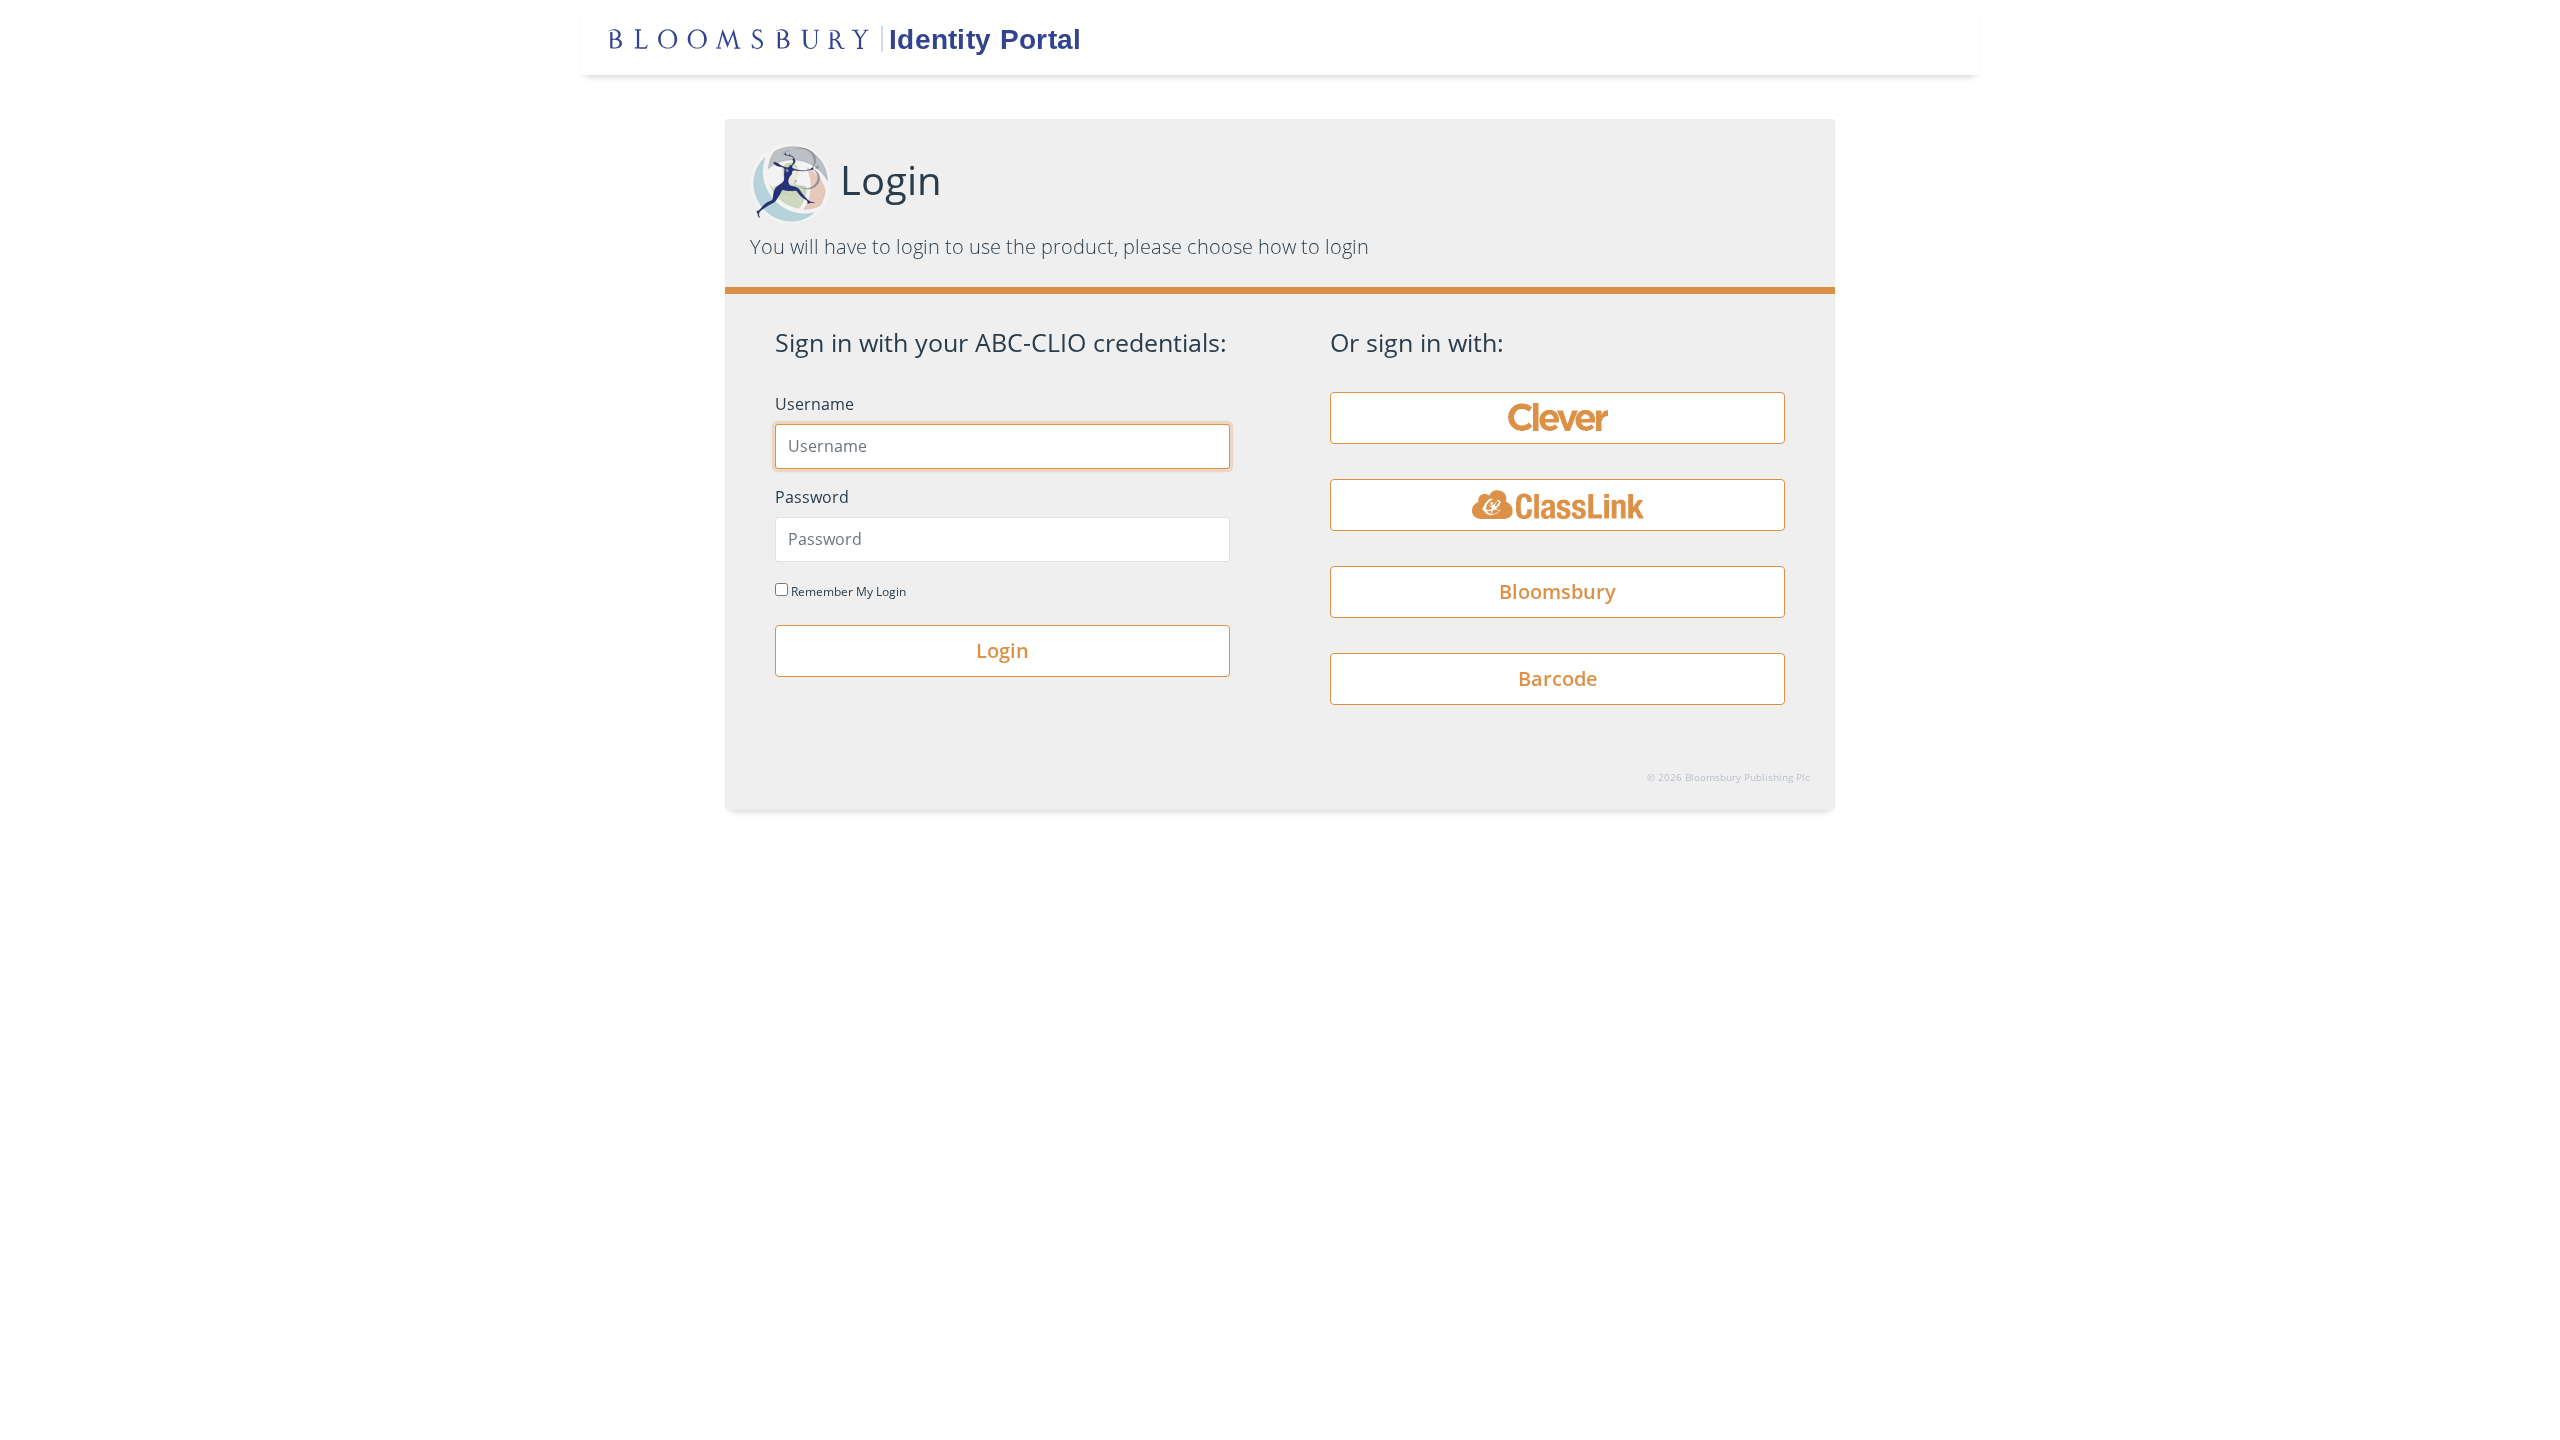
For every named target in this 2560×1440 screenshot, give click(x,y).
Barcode (1558, 678)
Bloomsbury (1557, 591)
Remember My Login (847, 591)
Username (814, 404)
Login (1002, 650)
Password (812, 497)
